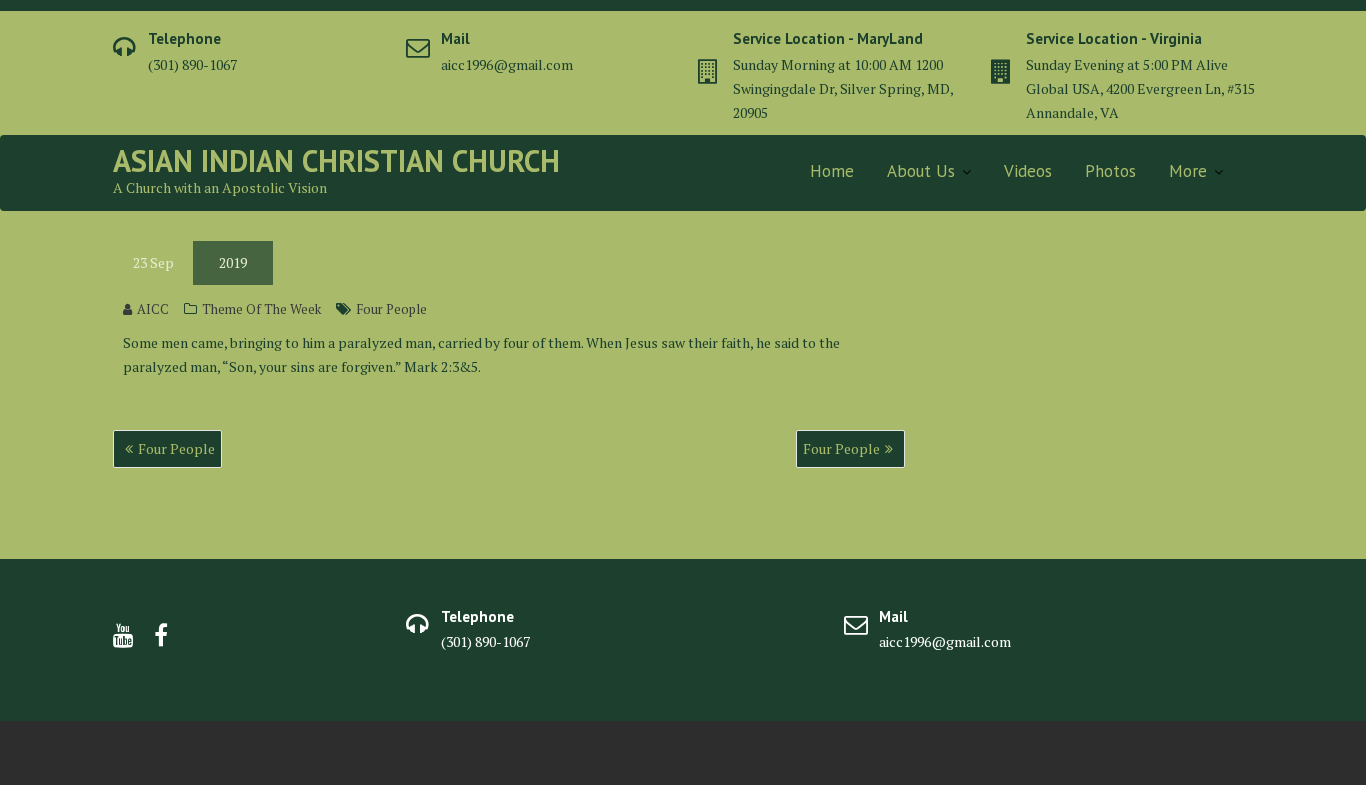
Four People (391, 309)
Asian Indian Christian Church (336, 160)
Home (832, 171)
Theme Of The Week (261, 309)
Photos (1110, 171)
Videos (1028, 171)
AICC (153, 309)
